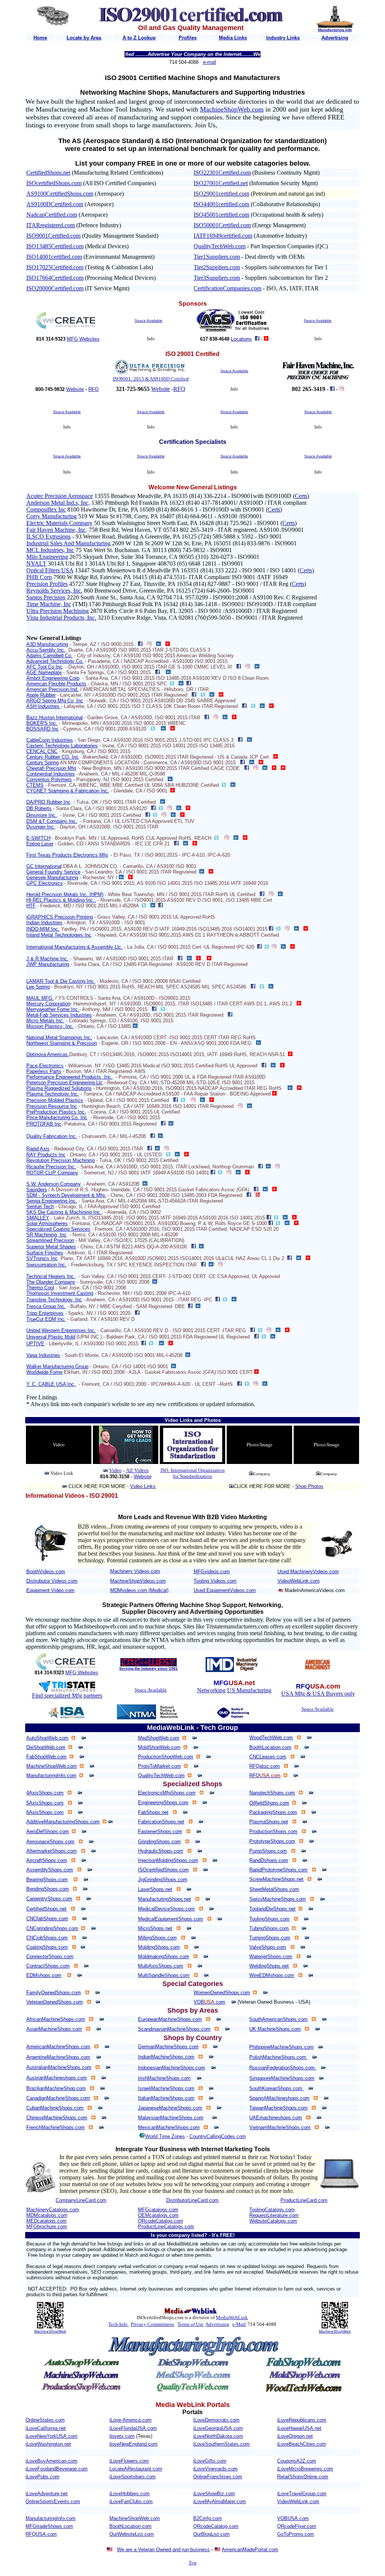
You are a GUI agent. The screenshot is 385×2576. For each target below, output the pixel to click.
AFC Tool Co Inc (44, 667)
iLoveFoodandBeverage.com (57, 2469)
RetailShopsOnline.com (303, 2477)
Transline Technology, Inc (54, 1300)
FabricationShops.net (161, 1822)
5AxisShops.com (45, 1803)
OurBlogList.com (211, 2534)
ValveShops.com (268, 1947)
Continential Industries (51, 774)
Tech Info (118, 2324)
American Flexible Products (56, 684)
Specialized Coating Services (58, 1229)
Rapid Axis (38, 1149)
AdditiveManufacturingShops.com (63, 1822)
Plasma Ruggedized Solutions (59, 1088)
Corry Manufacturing (52, 516)
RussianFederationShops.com (283, 2068)
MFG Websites (83, 339)
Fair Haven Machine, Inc (56, 530)
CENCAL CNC (42, 751)
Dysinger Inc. (41, 827)
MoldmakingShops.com (164, 1957)
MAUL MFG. (40, 998)
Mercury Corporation (48, 1004)
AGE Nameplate (44, 672)
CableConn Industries (50, 740)
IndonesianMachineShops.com (171, 2068)
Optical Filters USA (50, 570)
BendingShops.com (48, 1889)
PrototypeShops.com (272, 1841)
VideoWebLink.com (299, 1581)
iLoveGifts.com (210, 2461)
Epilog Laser (40, 844)
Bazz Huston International (55, 718)
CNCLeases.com (268, 1757)
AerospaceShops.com (50, 1842)
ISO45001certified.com (221, 215)
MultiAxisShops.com (161, 1966)
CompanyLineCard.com (81, 2200)
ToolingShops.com (269, 1919)
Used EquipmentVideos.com (225, 1590)
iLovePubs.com (42, 2477)
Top (193, 2563)
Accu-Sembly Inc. (46, 650)
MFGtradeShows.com (49, 2526)
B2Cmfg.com (208, 2518)
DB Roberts (39, 808)
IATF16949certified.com (223, 236)
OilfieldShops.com (269, 1803)
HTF (31, 906)
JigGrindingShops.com (163, 1880)
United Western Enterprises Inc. (61, 1330)
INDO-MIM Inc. (43, 929)
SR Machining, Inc (46, 1235)
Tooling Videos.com (215, 1581)
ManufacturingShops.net (164, 1899)
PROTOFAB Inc (44, 1124)
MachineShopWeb (50, 2331)
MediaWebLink (232, 2317)
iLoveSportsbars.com (133, 2477)
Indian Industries (44, 923)
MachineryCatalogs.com (53, 2210)
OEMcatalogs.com (158, 2215)
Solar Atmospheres (47, 1223)
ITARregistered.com (51, 225)
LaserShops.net (155, 1889)
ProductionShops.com (273, 1831)
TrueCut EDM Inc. (46, 1319)
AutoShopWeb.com (47, 1738)
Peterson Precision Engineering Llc (64, 1083)
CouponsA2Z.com (297, 2461)
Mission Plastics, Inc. (50, 1026)
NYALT (36, 564)
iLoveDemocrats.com (216, 2420)
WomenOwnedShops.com (222, 1993)
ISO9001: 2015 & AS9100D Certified (151, 379)
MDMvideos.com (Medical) (139, 1590)
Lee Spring (38, 987)
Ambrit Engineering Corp (53, 678)
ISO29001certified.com (221, 194)
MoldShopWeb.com (159, 1747)
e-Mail (239, 2324)
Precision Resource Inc (52, 1106)
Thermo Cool (40, 1288)
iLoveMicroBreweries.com (305, 2469)
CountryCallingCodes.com (218, 2136)
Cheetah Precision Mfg (51, 768)
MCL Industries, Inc (50, 550)
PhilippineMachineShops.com (281, 2047)
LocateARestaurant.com (136, 2469)
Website (75, 389)
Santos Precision (46, 597)
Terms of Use (190, 2324)
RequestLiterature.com (274, 2215)
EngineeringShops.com (163, 1803)
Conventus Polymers (49, 779)
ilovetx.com (122, 2436)
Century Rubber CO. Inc (52, 757)
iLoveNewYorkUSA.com (52, 2436)
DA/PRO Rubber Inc (48, 802)
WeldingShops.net (269, 1966)
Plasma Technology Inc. (53, 1094)
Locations (241, 339)
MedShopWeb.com (159, 1738)
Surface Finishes (45, 1253)
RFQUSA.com (41, 2534)
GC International (44, 866)
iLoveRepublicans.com (302, 2420)
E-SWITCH (38, 838)
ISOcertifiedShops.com (54, 183)
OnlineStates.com (45, 2420)
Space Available (149, 321)
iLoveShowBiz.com (214, 2494)
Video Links (143, 1486)
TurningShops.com (270, 1938)
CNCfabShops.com (47, 1919)
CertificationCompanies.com (227, 288)
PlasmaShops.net (269, 1822)
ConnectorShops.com (50, 1957)
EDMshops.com (44, 1975)
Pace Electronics (45, 1066)
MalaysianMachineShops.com (171, 2118)
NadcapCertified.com (52, 215)
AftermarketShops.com (52, 1851)
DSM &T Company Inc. (52, 821)
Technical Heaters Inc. (51, 1276)
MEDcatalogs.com (46, 2221)
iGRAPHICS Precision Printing (60, 917)
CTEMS (35, 785)
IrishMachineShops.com (164, 2078)
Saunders (37, 1190)
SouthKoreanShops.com (277, 2088)
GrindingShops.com (159, 1842)
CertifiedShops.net (48, 173)
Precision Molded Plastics (55, 1100)
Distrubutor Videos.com (52, 1581)
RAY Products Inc (46, 1155)
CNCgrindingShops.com (52, 1928)
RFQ (93, 389)
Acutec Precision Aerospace (60, 496)
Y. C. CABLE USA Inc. (51, 1384)
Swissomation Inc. (46, 1265)
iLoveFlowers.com (129, 2461)
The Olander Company (51, 1282)
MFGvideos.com (212, 1572)
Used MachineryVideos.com (308, 1572)
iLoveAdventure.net (47, 2494)
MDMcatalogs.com (47, 2215)
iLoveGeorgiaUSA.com (218, 2428)
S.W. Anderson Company (53, 1184)
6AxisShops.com (45, 1812)
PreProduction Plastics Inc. (56, 1112)
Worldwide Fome (44, 1372)
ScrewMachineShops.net (276, 1879)
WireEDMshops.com (272, 1975)
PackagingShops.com (273, 1812)
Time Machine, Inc (49, 604)
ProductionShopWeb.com (166, 1757)
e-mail (210, 62)
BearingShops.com (47, 1880)
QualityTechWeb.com (220, 246)
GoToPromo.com (296, 2534)
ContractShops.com (48, 1966)
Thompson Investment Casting (60, 1293)
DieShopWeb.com (46, 1747)
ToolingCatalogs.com (272, 2210)
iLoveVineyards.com (215, 2469)
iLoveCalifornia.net (46, 2428)
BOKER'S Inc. (42, 723)
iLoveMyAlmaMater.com (220, 2501)
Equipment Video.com (50, 1590)
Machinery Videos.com (135, 1571)
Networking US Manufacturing (234, 1690)
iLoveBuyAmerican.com (52, 2461)
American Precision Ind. (52, 689)
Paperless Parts (44, 1071)
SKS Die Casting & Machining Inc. (64, 1212)
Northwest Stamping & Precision (62, 1043)
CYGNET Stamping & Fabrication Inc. (68, 791)
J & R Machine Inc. (47, 959)
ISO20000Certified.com (55, 288)
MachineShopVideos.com (138, 1581)
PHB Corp (39, 577)
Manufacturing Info (335, 30)
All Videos (137, 1471)
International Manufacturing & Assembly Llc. (74, 947)
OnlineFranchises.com (218, 2477)
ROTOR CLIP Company (52, 1173)
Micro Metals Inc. (45, 1021)
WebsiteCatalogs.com (273, 2221)
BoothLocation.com (270, 1747)
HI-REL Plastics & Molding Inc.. (61, 900)
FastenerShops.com (160, 1831)
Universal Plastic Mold (51, 1337)
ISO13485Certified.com (55, 246)
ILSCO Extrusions (49, 536)
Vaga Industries (43, 1355)
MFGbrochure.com (47, 2227)
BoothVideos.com (46, 1572)
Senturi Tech (40, 1207)
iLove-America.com (130, 2420)
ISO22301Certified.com (222, 173)
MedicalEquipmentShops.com (171, 1919)
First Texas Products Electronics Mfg (67, 855)
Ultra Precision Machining (58, 611)
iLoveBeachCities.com (302, 2444)
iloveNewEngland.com (133, 2444)
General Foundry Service (53, 872)
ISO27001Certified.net (221, 183)
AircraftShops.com (47, 1860)
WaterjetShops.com (271, 1957)
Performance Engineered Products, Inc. (69, 1077)
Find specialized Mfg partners (67, 1695)
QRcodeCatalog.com (161, 2221)
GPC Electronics (45, 883)
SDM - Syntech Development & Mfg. (66, 1195)
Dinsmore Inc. (42, 815)
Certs (301, 496)
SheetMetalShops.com (274, 1889)
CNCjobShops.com (47, 1938)
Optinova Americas (48, 1054)
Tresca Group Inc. (46, 1306)
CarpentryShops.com (49, 1899)
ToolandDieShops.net (272, 1909)
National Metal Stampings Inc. (59, 1037)
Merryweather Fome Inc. (53, 1009)
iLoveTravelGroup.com (302, 2494)
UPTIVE (35, 1344)
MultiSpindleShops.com (164, 1975)
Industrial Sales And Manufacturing (68, 543)
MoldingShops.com (159, 1947)
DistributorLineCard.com (192, 2200)
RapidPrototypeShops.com (278, 1870)
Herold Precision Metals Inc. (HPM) (65, 894)
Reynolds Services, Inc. (54, 591)
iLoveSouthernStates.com (221, 2444)
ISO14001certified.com (54, 257)
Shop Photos (309, 1486)
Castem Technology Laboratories (62, 746)
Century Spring (42, 763)
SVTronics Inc (42, 1258)
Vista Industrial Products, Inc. (61, 618)
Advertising (217, 2324)
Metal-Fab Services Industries (59, 1015)
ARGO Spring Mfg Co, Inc (55, 701)
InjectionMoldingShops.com (168, 1860)
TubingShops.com (269, 1928)
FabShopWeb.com (46, 1757)
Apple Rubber (41, 695)
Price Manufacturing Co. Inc (57, 1117)
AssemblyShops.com (50, 1870)
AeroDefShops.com (48, 1831)
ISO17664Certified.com (55, 278)
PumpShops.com (268, 1851)
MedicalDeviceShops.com (166, 1909)
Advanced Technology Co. (55, 661)
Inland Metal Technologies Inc (59, 935)
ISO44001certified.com (221, 204)
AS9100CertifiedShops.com (60, 194)
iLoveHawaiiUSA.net (299, 2428)
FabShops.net (153, 1812)
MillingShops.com (157, 1938)
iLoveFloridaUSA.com (133, 2428)
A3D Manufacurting (47, 644)
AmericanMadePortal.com (250, 2550)
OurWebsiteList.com (132, 2534)
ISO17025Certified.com (55, 267)
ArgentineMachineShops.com (58, 2057)
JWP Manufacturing (48, 964)
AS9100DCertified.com (55, 204)
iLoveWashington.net (48, 2444)
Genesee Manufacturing (52, 878)
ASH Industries (44, 706)
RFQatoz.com (264, 1766)
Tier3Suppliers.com (217, 278)
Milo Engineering (47, 557)
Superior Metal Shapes (51, 1247)
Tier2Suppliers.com (217, 267)
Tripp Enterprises (45, 1313)
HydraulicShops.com (161, 1851)
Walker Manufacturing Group (57, 1366)
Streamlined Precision (50, 1240)
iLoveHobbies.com (130, 2494)
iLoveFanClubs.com (131, 2501)
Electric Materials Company (59, 523)
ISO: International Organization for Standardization (193, 1473)
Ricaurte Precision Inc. (51, 1167)
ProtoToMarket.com (159, 1766)
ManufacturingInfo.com (51, 1775)
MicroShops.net (155, 1928)
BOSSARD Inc (42, 729)
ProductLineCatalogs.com (166, 2227)
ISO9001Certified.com (53, 236)
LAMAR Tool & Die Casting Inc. (61, 981)
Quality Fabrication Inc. (52, 1136)
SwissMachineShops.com (277, 1899)
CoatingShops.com (47, 1947)
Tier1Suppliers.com (217, 257)
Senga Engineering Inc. (52, 1201)
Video (115, 1471)
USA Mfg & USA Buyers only (318, 1694)
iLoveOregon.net (295, 2436)
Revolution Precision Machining (61, 1160)
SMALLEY (38, 1218)
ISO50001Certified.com (222, 225)
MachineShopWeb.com (232, 109)
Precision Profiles (47, 584)
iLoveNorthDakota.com (218, 2436)
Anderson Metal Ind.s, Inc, (58, 503)
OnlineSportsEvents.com (53, 2501)
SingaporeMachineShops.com (282, 2078)
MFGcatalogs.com (158, 2210)
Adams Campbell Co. (49, 656)
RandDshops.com (269, 1860)
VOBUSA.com (293, 2518)
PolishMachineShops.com (278, 2057)
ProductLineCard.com (304, 2200)
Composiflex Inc (46, 509)
